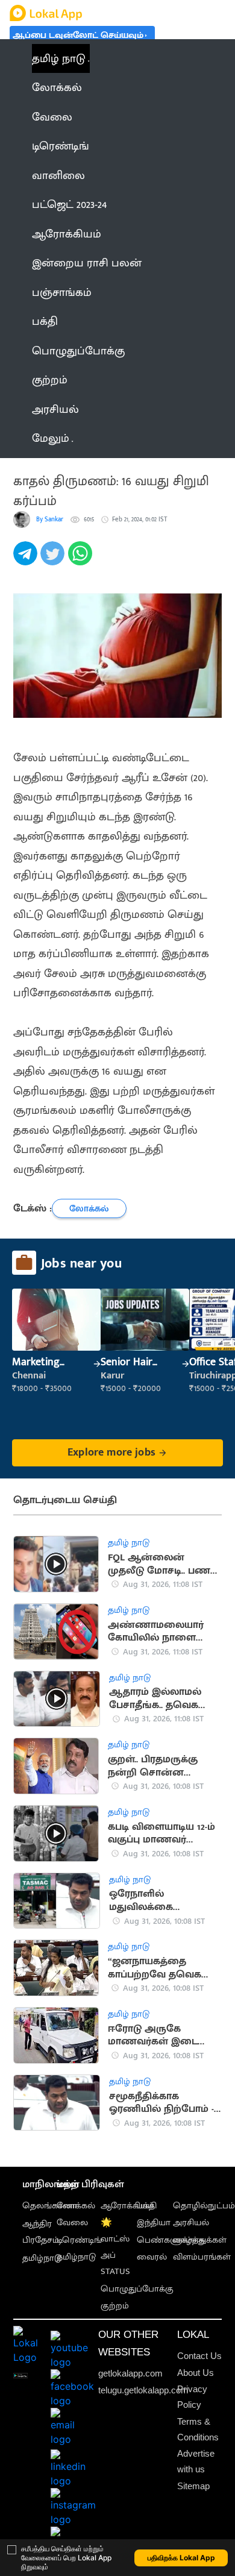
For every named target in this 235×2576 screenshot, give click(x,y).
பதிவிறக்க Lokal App (181, 2558)
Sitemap (193, 2486)
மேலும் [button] (51, 438)
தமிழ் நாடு (59, 58)
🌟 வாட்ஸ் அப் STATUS (115, 2247)
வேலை (72, 2223)
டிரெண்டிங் (79, 2240)
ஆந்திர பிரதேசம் (41, 2232)
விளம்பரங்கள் (202, 2257)
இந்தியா (154, 2223)
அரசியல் (191, 2223)
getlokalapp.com (130, 2373)
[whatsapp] (82, 560)
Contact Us (199, 2356)
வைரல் (152, 2257)
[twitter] (54, 560)
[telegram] (27, 560)
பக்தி (147, 2206)
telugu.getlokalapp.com (143, 2390)
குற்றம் (115, 2306)
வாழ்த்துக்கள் (200, 2240)
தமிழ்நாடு (42, 2258)
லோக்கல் (76, 2206)
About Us (196, 2373)
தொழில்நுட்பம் (204, 2206)
